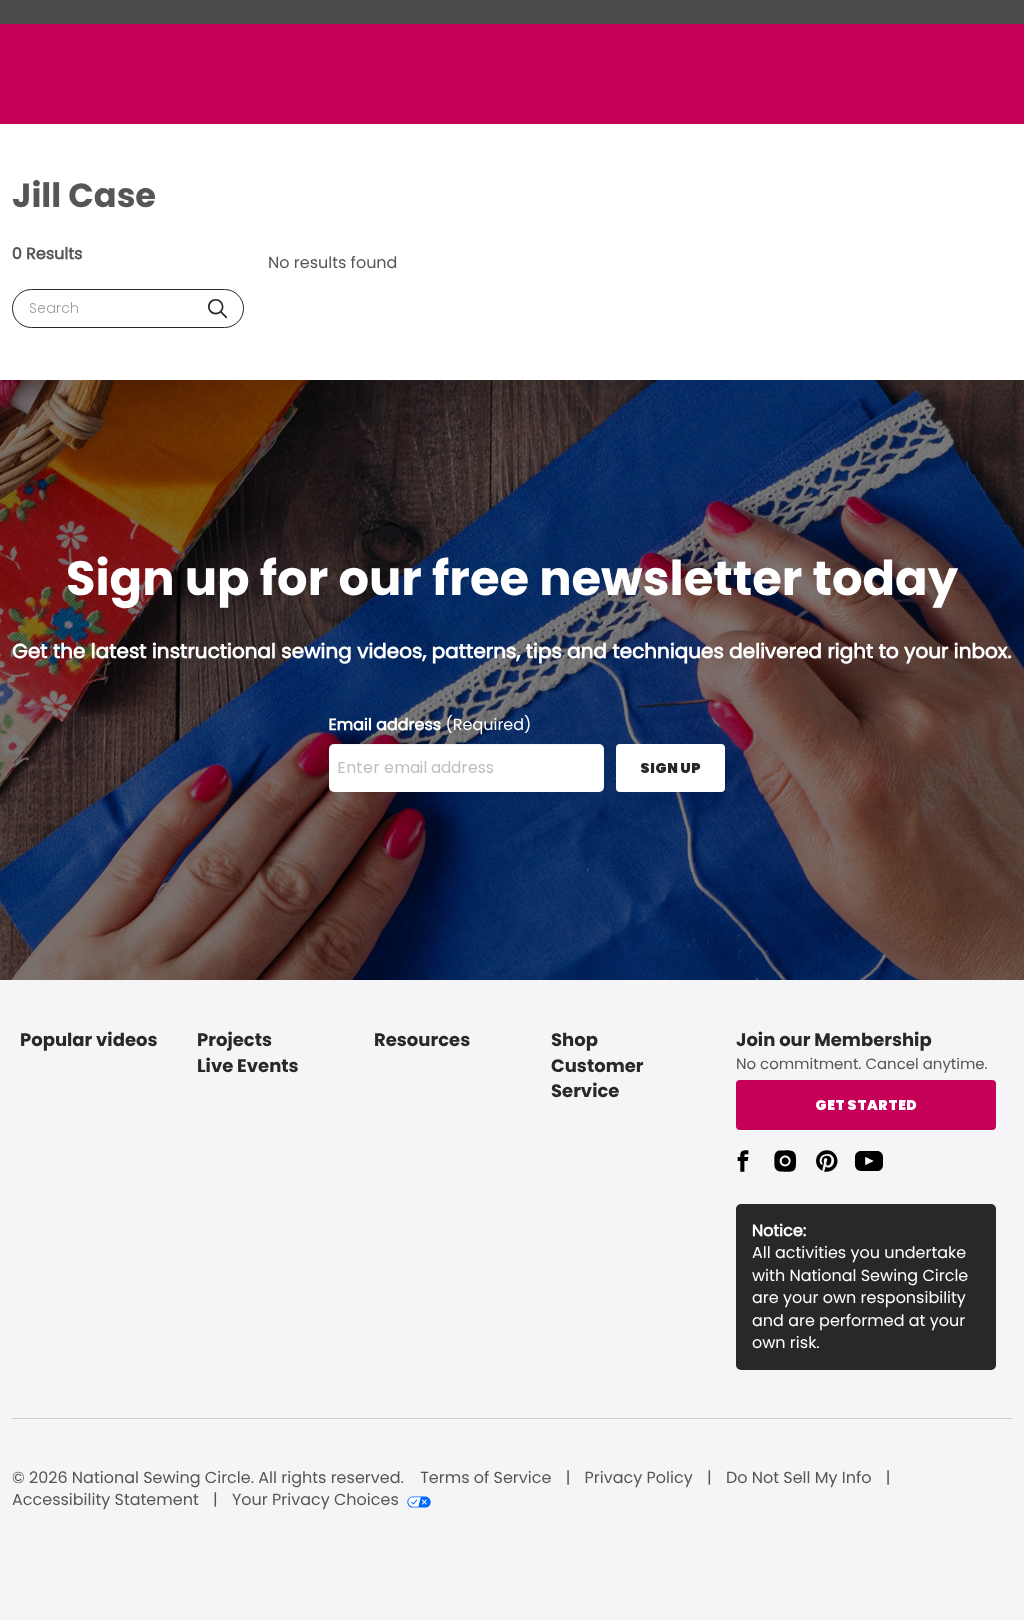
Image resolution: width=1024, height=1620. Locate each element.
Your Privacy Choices (315, 1500)
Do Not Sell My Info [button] (799, 1478)
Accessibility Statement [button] (105, 1500)
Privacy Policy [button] (639, 1478)
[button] (217, 308)
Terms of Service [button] (485, 1478)
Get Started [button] (866, 1105)
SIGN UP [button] (670, 768)
